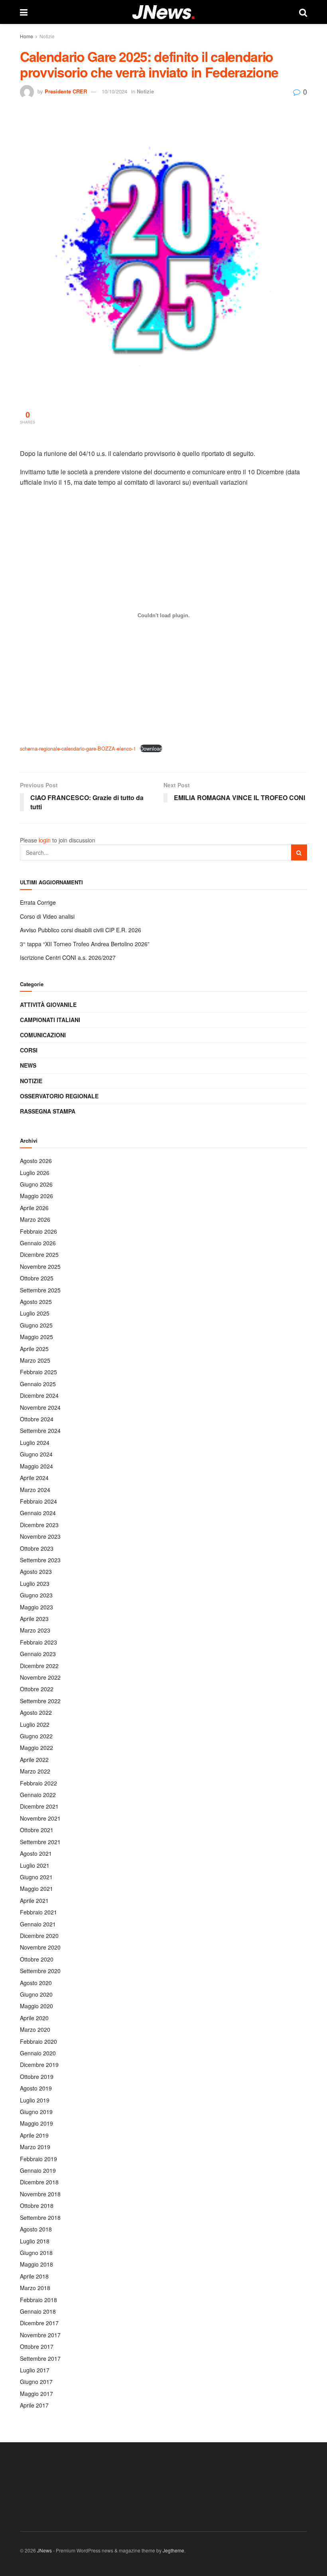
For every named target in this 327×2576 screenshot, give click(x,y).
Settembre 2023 (40, 1560)
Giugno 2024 (36, 1454)
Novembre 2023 (40, 1536)
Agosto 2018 (36, 2229)
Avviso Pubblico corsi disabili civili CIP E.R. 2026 (81, 930)
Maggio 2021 (36, 1888)
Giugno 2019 (36, 2112)
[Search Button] (299, 852)
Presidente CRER (66, 91)
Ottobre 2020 (37, 1959)
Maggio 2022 (36, 1748)
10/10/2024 (114, 91)
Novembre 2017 (40, 2335)
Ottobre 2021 (37, 1830)
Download (151, 748)
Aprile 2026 (34, 1208)
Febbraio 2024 (38, 1501)
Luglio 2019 (35, 2100)
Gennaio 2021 (38, 1924)
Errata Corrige (38, 902)
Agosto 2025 (36, 1302)
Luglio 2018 (35, 2241)
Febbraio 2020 (38, 2041)
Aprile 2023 (34, 1619)
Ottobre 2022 (37, 1689)
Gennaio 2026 (38, 1243)
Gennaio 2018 (38, 2311)
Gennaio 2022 (38, 1795)
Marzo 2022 (35, 1771)
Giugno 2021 (36, 1877)
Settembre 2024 (40, 1431)
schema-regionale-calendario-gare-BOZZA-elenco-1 (78, 748)
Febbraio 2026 (38, 1231)
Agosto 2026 (36, 1161)
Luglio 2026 (35, 1173)
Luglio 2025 (35, 1313)
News (28, 1065)
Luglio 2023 (35, 1583)
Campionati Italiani (50, 1020)
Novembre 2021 (40, 1818)
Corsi (29, 1050)
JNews (44, 2550)
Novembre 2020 (40, 1947)
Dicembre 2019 (39, 2065)
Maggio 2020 (36, 2006)
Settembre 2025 (40, 1290)
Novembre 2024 (40, 1407)
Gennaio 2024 (38, 1513)
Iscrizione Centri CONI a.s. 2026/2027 (68, 957)
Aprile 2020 (34, 2018)
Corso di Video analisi (47, 916)
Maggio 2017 (36, 2394)
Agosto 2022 (36, 1712)
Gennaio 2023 (38, 1654)
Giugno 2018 (36, 2253)
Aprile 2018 (34, 2276)
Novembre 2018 (40, 2194)
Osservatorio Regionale (59, 1096)
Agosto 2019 (36, 2088)
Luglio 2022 (35, 1724)
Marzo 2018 (35, 2288)
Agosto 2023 (36, 1571)
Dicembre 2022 (39, 1666)
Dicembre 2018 (39, 2182)
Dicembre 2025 (39, 1254)
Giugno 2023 (36, 1595)
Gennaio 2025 (38, 1384)
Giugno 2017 (36, 2382)
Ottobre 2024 (37, 1419)
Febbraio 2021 (38, 1912)
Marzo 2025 (35, 1360)
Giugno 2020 (36, 1994)
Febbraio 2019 (38, 2159)
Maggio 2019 (36, 2123)
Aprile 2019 (34, 2135)
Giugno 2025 (36, 1325)
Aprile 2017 (34, 2405)
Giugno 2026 (36, 1184)
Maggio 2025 (36, 1337)
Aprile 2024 (34, 1478)
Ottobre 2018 (37, 2205)
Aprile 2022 (34, 1760)
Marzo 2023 (35, 1630)
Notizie (47, 36)
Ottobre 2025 (37, 1278)
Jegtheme (173, 2550)
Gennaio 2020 (38, 2053)
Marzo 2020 (35, 2029)
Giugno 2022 (36, 1736)
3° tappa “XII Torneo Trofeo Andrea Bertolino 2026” (85, 944)
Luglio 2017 (35, 2370)
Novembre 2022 (40, 1677)
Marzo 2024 (35, 1490)
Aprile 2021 (34, 1900)
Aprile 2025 (34, 1349)
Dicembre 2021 (39, 1806)
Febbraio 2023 (38, 1642)
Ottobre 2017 (37, 2346)
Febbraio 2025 (38, 1372)
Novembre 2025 (40, 1266)
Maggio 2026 (36, 1196)
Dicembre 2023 (39, 1525)
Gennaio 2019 (38, 2170)
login (45, 840)
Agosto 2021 (36, 1853)
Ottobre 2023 (37, 1548)
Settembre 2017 (40, 2358)
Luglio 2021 (35, 1865)
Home (27, 36)
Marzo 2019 (35, 2147)
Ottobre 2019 (37, 2077)
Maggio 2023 (36, 1607)
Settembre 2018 (40, 2217)
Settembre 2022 (40, 1701)
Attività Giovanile (48, 1005)
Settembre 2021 (40, 1842)
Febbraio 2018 (38, 2300)
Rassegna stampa (48, 1111)
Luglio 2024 (35, 1443)
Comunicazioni (43, 1035)
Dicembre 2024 (39, 1395)
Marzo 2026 (35, 1219)
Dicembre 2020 (39, 1936)
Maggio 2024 (36, 1466)
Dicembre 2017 (39, 2323)
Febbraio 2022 (38, 1783)
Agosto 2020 (36, 1983)
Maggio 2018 (36, 2264)
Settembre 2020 (40, 1971)
